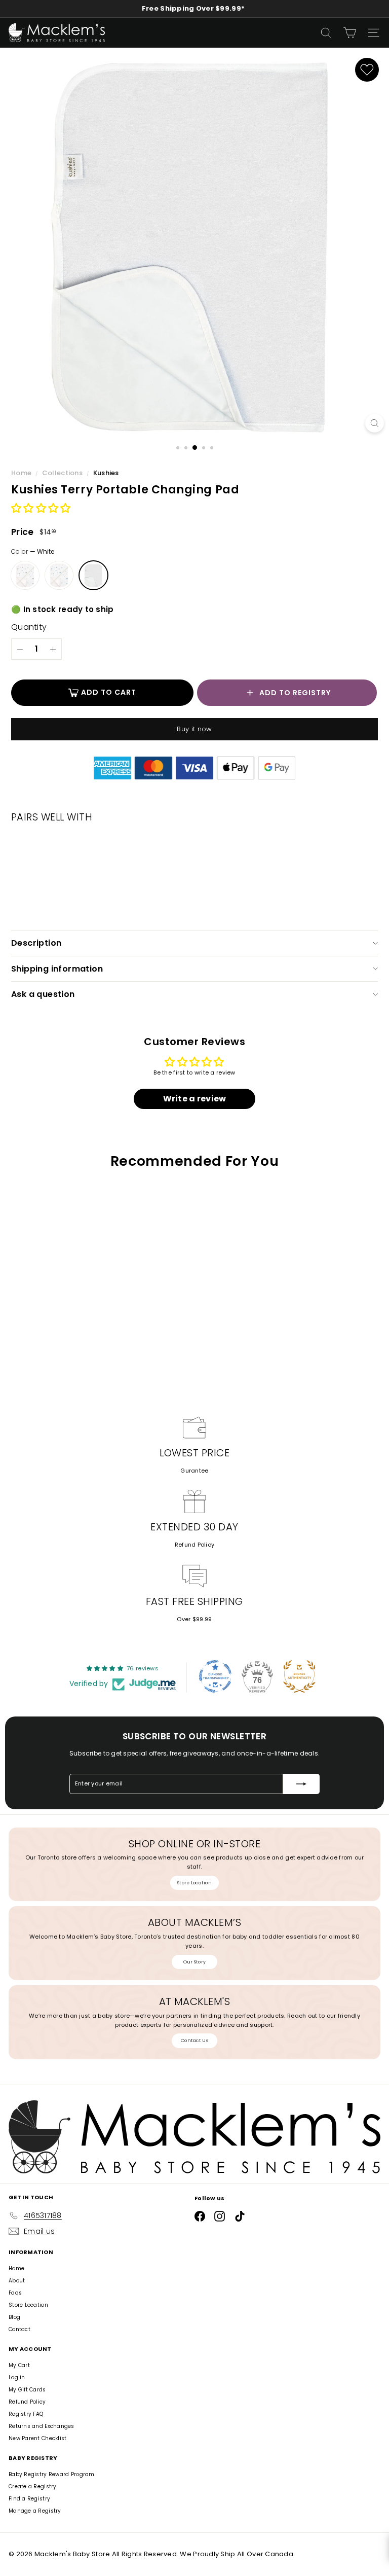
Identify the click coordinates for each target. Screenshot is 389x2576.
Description (36, 943)
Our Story (194, 1962)
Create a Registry (33, 2486)
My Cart (19, 2365)
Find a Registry (29, 2499)
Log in (17, 2377)
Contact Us (194, 2041)
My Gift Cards (27, 2390)
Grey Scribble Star (25, 575)
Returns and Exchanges (42, 2426)
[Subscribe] (301, 1784)
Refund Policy (195, 1545)
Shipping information (57, 969)
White (93, 575)
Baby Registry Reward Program (52, 2474)
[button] (41, 509)
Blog (14, 2317)
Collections (63, 473)
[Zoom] (375, 423)
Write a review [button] (195, 1099)
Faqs (15, 2293)
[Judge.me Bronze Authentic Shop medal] (299, 1676)
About (17, 2281)
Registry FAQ (26, 2414)
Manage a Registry (35, 2511)
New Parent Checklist (38, 2438)
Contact (20, 2329)
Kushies (106, 473)
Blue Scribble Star (59, 575)
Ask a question (43, 994)
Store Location (194, 1883)
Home (22, 473)
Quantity (29, 627)
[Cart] (350, 33)
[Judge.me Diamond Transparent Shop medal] (215, 1676)
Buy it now (194, 729)
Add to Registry (295, 693)
